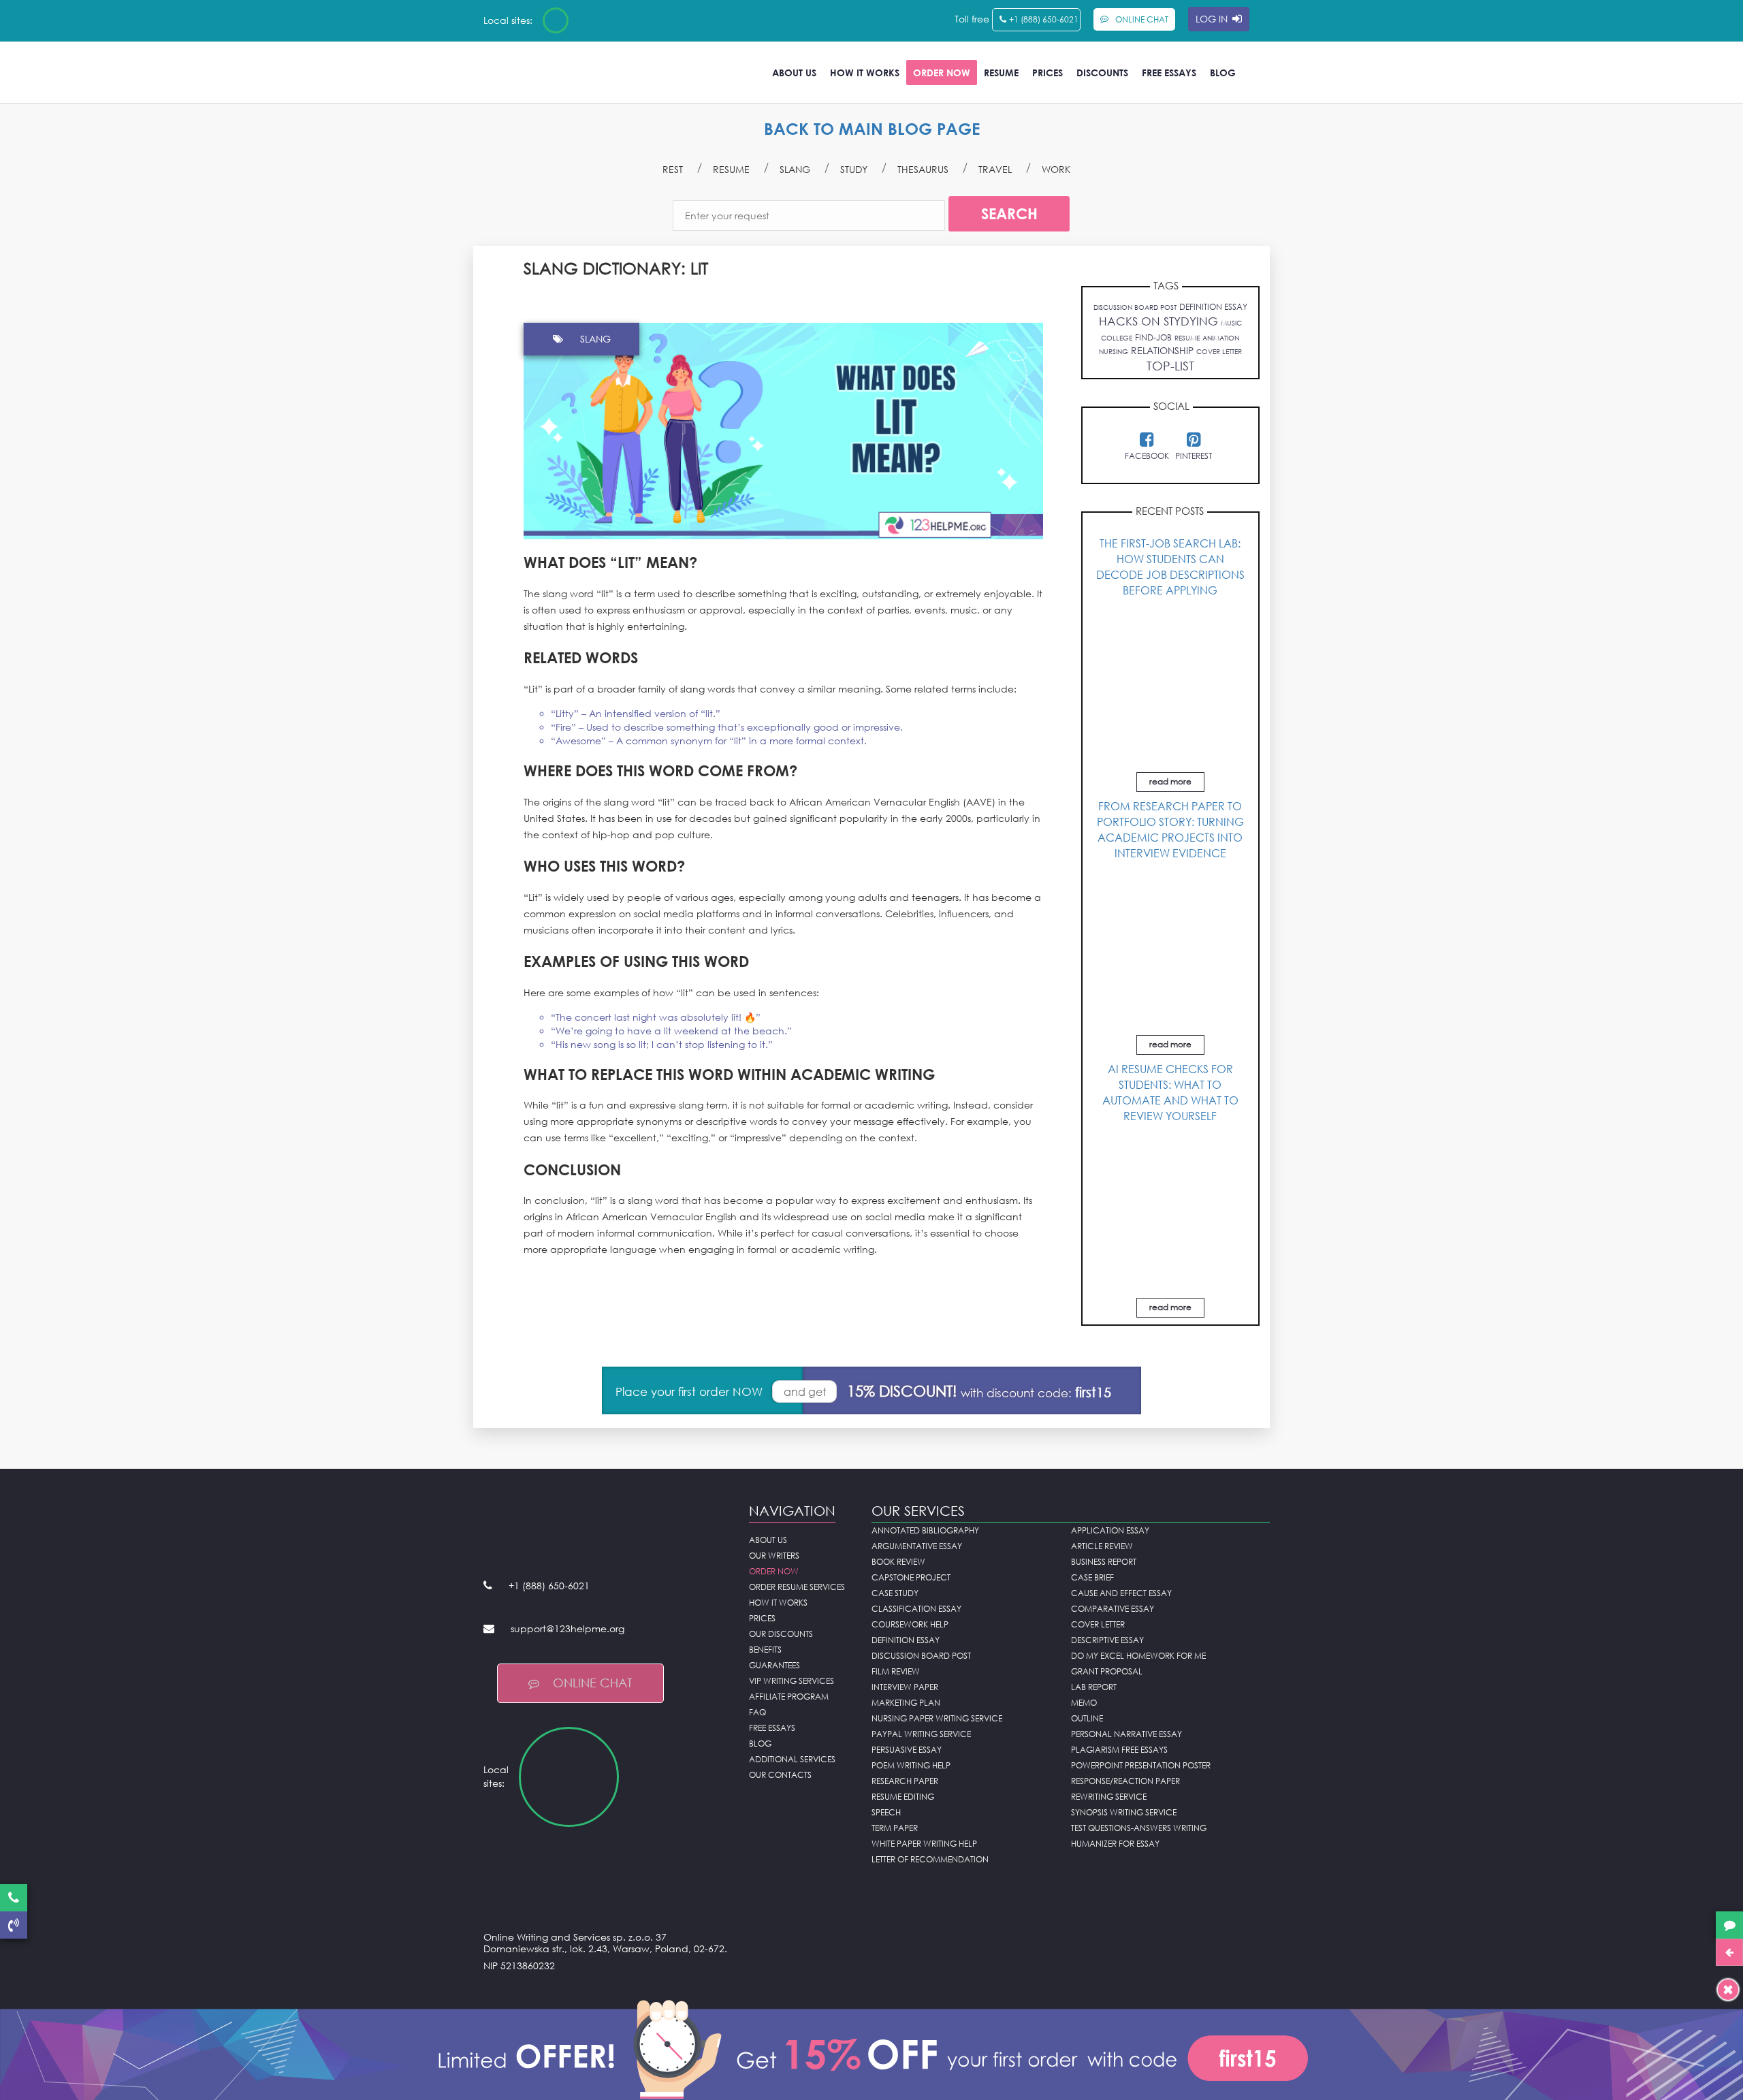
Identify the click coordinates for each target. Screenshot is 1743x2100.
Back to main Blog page (872, 128)
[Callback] (14, 1925)
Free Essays (1169, 73)
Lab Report (1094, 1687)
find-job (1153, 337)
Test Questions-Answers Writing (1139, 1828)
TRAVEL (995, 169)
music (1231, 323)
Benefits (765, 1650)
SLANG (795, 169)
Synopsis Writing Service (1124, 1812)
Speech (886, 1812)
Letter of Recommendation (930, 1859)
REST (673, 169)
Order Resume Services (797, 1587)
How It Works (865, 73)
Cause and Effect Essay (1121, 1593)
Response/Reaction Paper (1125, 1781)
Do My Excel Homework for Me (1138, 1656)
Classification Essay (916, 1609)
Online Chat (593, 1683)
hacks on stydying (1158, 321)
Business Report (1104, 1562)
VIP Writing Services (791, 1681)
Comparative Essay (1113, 1609)
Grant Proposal (1107, 1671)
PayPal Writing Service (921, 1734)
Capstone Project (911, 1577)
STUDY (854, 169)
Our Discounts (781, 1634)
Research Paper (905, 1781)
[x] (871, 2047)
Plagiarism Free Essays (1119, 1750)
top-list (1170, 366)
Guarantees (774, 1665)
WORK (1056, 169)
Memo (1084, 1703)
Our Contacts (780, 1775)
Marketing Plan (906, 1703)
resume (1187, 338)
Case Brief (1092, 1577)
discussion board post (1135, 307)
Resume (1001, 73)
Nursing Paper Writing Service (937, 1718)
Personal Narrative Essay (1126, 1734)
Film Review (896, 1671)
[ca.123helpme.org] (592, 20)
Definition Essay (906, 1640)
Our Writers (774, 1556)
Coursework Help (910, 1624)
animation (1221, 338)
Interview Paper (905, 1687)
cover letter (1219, 351)
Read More (1170, 781)
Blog (1223, 73)
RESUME (731, 169)
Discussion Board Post (921, 1656)
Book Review (898, 1562)
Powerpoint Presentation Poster (1141, 1765)
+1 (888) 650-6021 (1044, 19)
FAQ (757, 1712)
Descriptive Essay (1107, 1640)
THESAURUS (923, 169)
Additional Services (792, 1759)
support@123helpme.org (567, 1628)
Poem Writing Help (911, 1765)
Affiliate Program (789, 1697)
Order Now (942, 73)
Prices (1048, 73)
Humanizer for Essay (1115, 1844)
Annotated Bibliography (925, 1530)
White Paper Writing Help (924, 1844)
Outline (1087, 1718)
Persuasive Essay (907, 1750)
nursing (1114, 351)
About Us (794, 73)
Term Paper (895, 1828)
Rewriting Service (1109, 1797)
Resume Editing (903, 1797)
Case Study (895, 1593)
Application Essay (1110, 1530)
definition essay (1213, 307)
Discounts (1102, 73)
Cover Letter (1098, 1624)
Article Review (1102, 1546)
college (1117, 338)
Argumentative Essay (917, 1546)
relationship (1162, 350)
